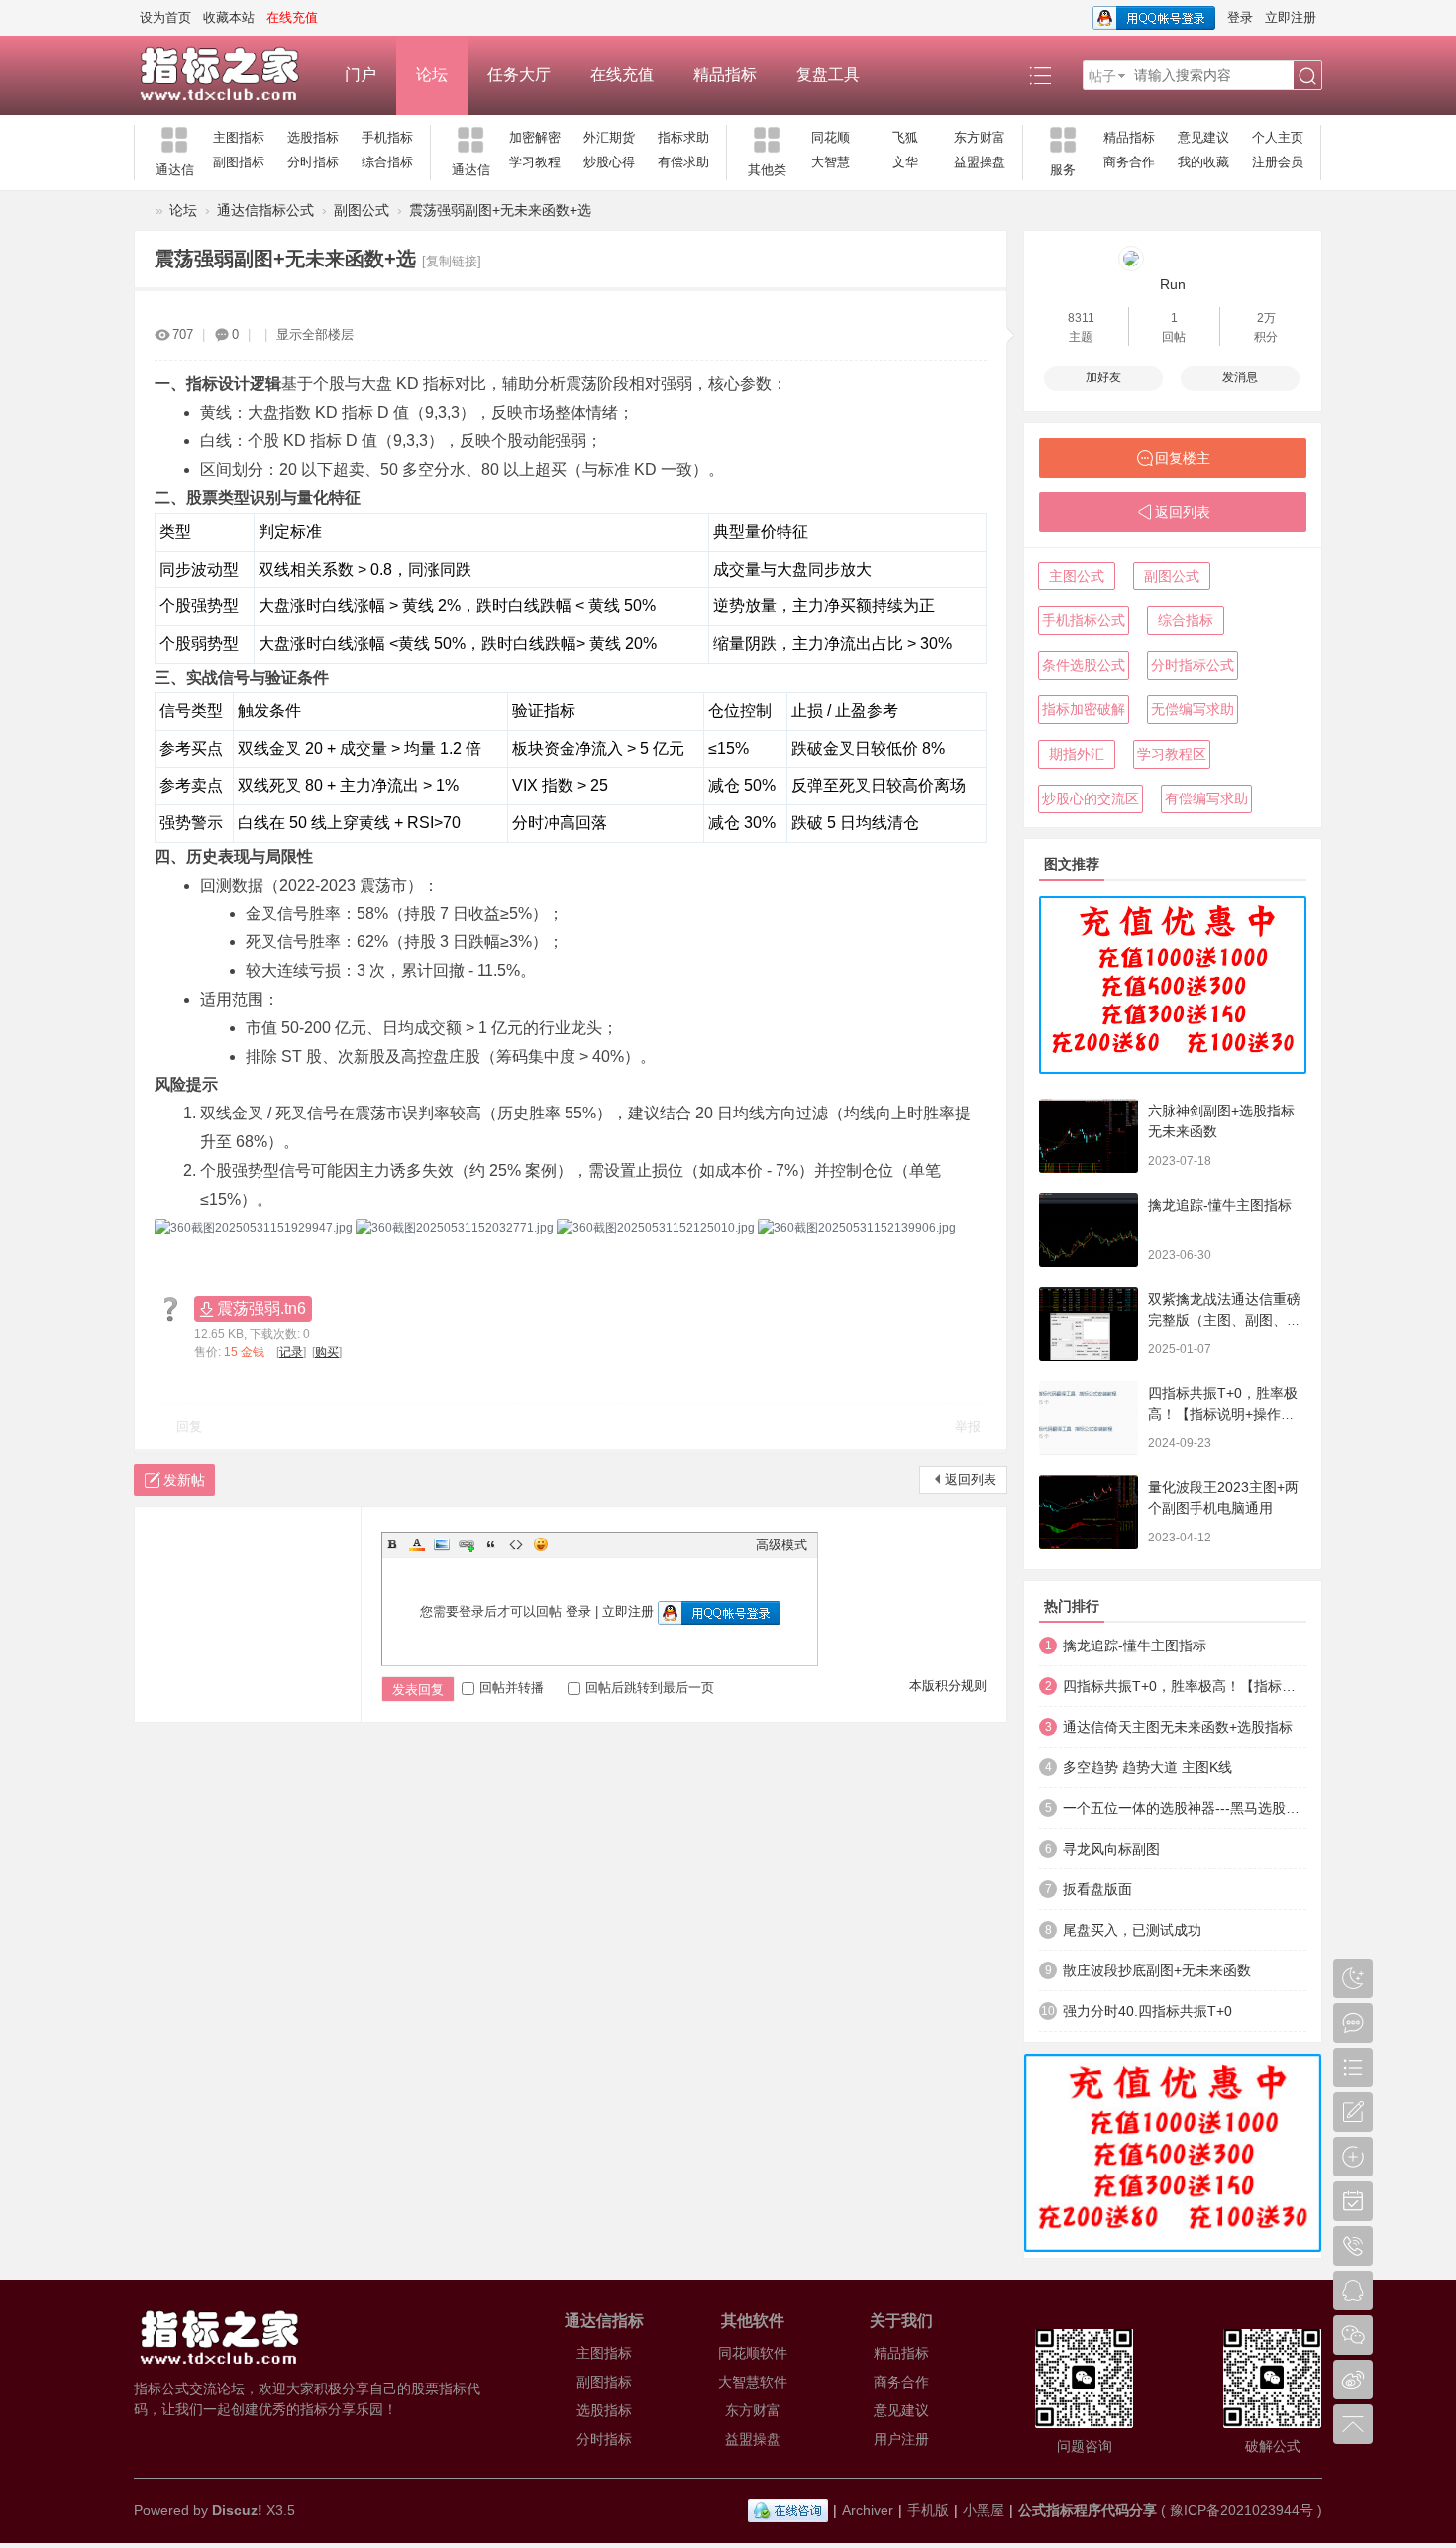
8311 (1081, 318)
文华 (905, 162)
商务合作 (1129, 162)
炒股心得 (609, 162)
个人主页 (1278, 137)
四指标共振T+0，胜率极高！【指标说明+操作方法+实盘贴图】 (1223, 1414)
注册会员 (1278, 162)
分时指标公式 (1193, 665)
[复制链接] (452, 261)
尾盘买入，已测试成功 (1132, 1930)
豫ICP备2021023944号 (1242, 2510)
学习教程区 (1172, 754)
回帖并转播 (512, 1688)
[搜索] (1307, 76)
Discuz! (237, 2510)
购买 (327, 1352)
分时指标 (313, 162)
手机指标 (387, 137)
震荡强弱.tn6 (261, 1308)
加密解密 (535, 137)
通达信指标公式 (265, 210)
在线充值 (622, 75)
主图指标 (239, 137)
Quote (491, 1544)
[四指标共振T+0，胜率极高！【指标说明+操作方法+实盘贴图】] (1089, 1418)
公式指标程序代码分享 (1088, 2510)
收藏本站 (229, 17)
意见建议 (1203, 137)
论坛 (432, 75)
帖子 (1102, 76)
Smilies (541, 1544)
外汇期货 (609, 137)
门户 (361, 75)
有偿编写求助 (1206, 798)
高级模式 (781, 1545)
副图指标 (239, 162)
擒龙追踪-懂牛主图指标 (1220, 1205)
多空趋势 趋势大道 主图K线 (1147, 1767)
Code (516, 1544)
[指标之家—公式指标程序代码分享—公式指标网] (229, 75)
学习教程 (535, 162)
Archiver (868, 2510)
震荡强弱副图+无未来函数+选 (500, 210)
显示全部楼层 (315, 334)
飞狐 (905, 137)
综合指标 (387, 162)
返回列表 (971, 1480)
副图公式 (362, 210)
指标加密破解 (1084, 709)
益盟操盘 (980, 162)
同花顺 (831, 137)
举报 (968, 1426)
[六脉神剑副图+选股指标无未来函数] (1089, 1136)
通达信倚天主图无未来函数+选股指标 (1178, 1727)
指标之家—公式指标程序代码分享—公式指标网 (142, 211)
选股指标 (313, 137)
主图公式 (1077, 576)
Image (442, 1544)
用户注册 (901, 2439)
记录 (291, 1352)
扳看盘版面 (1097, 1889)
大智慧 (831, 162)
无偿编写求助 (1193, 709)
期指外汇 (1077, 754)
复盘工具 (828, 75)
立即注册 (1291, 17)
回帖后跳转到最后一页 (650, 1688)
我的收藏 (1203, 162)
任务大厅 (519, 75)
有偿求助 (683, 162)
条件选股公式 (1084, 665)
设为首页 (165, 17)
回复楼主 (1183, 458)
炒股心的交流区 (1091, 798)
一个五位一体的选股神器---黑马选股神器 (1185, 1808)
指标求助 (683, 137)
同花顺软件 (753, 2353)
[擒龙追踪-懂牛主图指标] (1089, 1230)
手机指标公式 (1084, 620)
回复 (189, 1426)
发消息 (1240, 377)
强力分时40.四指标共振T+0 (1147, 2011)
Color (417, 1544)
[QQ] (788, 2510)
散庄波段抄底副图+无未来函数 (1157, 1970)
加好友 (1103, 377)
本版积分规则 (948, 1686)
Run (1173, 284)
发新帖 (184, 1480)
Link (467, 1544)
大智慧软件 (753, 2382)
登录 (1240, 17)
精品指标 (725, 75)
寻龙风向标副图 (1111, 1849)
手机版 (928, 2510)
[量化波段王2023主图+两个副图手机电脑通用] (1089, 1512)
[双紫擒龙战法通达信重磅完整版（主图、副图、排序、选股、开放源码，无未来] (1089, 1324)
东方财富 (980, 137)
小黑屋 (984, 2510)
